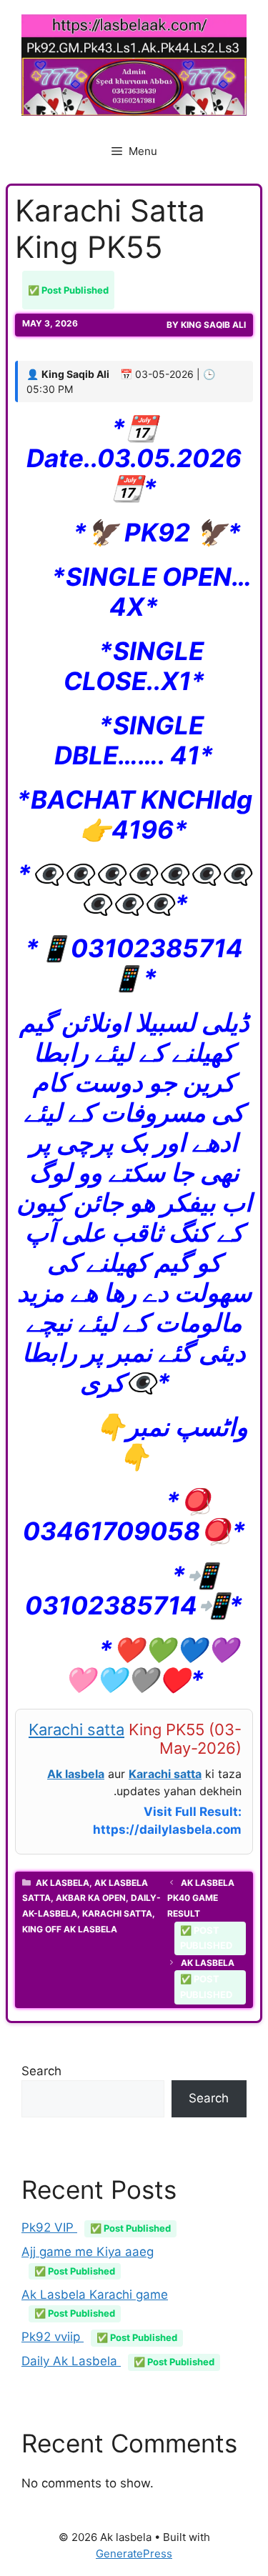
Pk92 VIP (96, 2227)
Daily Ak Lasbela (118, 2361)
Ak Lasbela (63, 1883)
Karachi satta (76, 1729)
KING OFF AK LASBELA (70, 1929)
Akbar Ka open (91, 1898)
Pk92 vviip (99, 2337)
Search (41, 2071)
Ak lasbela (76, 1774)
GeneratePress (134, 2553)
